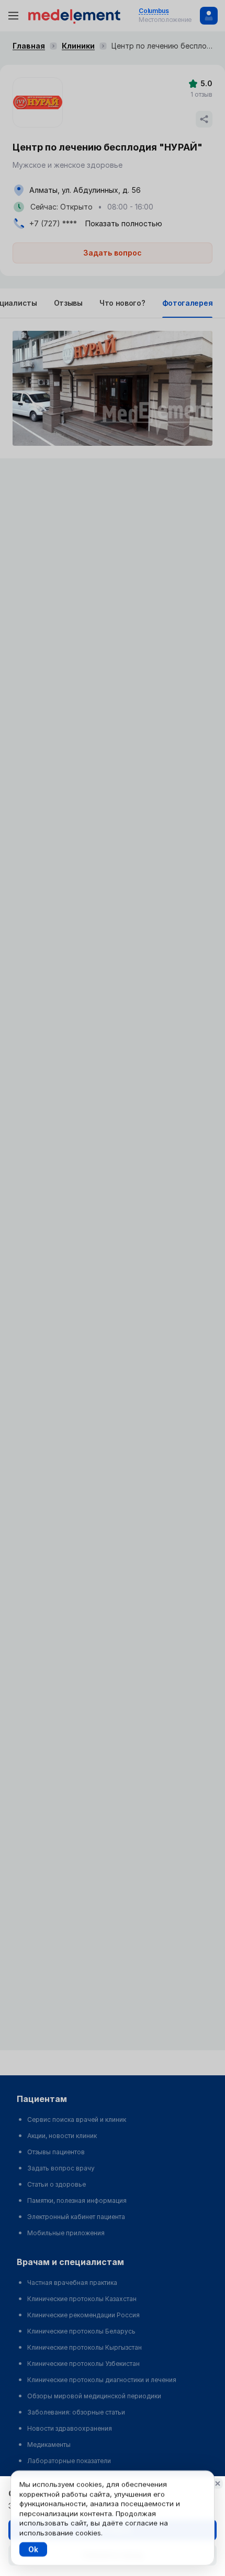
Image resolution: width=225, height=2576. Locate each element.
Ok (33, 2549)
